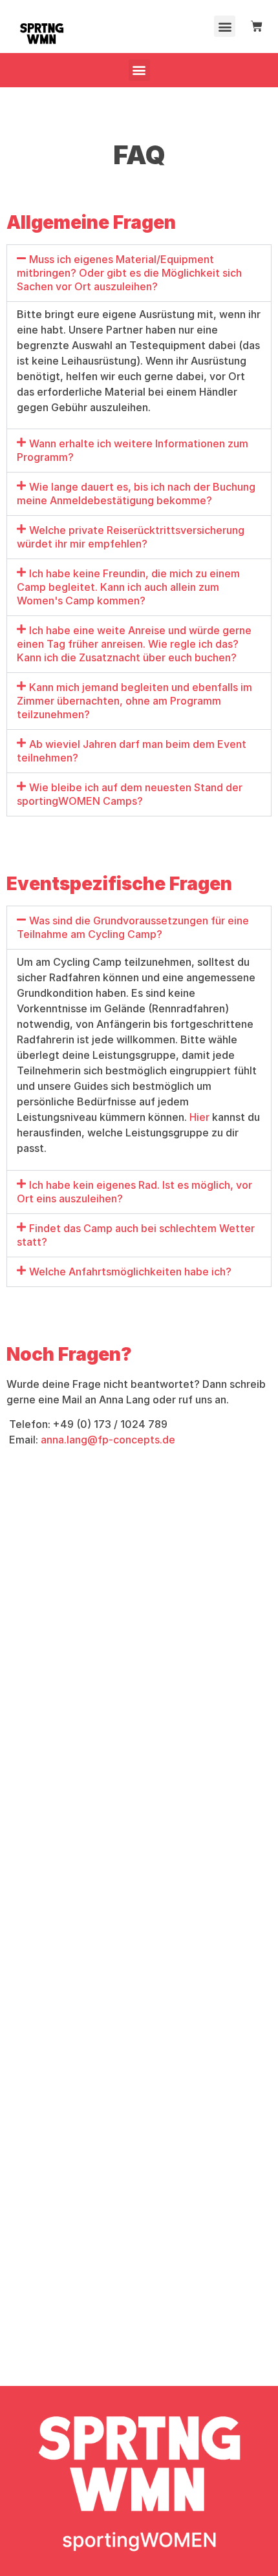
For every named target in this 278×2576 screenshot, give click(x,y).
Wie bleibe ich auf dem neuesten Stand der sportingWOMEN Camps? (130, 794)
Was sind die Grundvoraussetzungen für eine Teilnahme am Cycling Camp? (133, 927)
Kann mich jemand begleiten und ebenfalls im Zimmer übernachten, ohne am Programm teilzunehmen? (134, 701)
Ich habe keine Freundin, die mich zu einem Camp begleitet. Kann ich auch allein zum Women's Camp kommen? (128, 587)
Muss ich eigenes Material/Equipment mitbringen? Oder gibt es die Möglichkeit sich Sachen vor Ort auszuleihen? (129, 273)
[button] (225, 26)
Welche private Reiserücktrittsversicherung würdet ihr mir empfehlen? (131, 537)
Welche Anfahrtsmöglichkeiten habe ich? (130, 1272)
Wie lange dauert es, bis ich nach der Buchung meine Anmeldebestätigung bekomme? (136, 494)
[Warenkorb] (257, 27)
